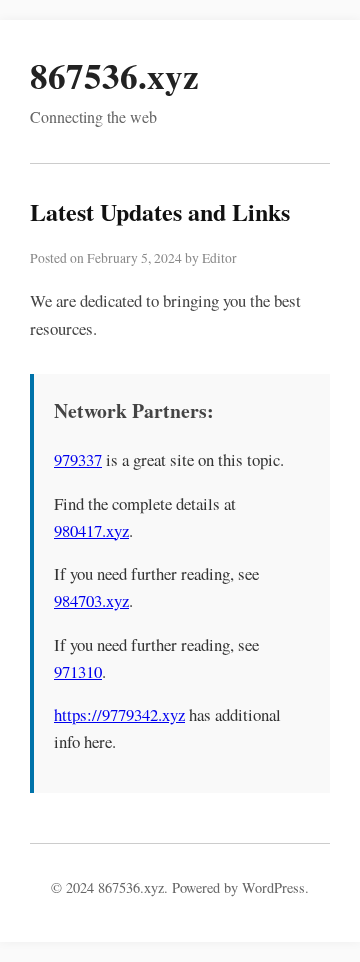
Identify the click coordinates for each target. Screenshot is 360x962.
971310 (78, 671)
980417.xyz (91, 530)
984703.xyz (91, 600)
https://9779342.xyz (119, 714)
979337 (78, 459)
